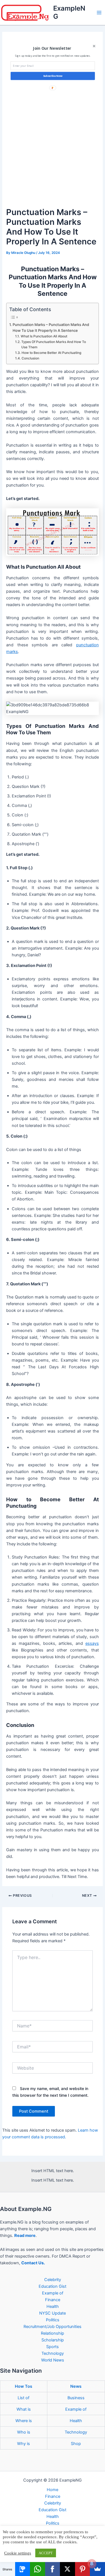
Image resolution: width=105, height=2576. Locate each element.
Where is (24, 2421)
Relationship (53, 2333)
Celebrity (53, 2280)
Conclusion (31, 358)
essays (92, 1643)
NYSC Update (53, 2313)
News (76, 2386)
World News (53, 2360)
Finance (53, 2300)
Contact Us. (33, 2263)
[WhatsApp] (38, 2569)
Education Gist (53, 2286)
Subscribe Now (53, 76)
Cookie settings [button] (18, 2553)
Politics (53, 2320)
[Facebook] (53, 2569)
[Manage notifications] (92, 2564)
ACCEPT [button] (46, 2553)
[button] (52, 48)
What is (24, 2409)
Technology (53, 2353)
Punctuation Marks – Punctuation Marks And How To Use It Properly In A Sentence (51, 327)
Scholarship (53, 2340)
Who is (24, 2432)
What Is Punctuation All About (44, 336)
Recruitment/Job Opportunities (53, 2327)
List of (24, 2398)
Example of (53, 2293)
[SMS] (23, 2569)
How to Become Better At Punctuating (52, 353)
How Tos (24, 2386)
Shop (76, 2444)
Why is (24, 2444)
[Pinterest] (83, 2569)
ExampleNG (69, 12)
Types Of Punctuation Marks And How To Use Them (54, 345)
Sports (53, 2347)
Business (76, 2398)
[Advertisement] (53, 151)
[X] (67, 2569)
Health (53, 2306)
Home (53, 2490)
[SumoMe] (97, 2569)
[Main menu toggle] (99, 13)
